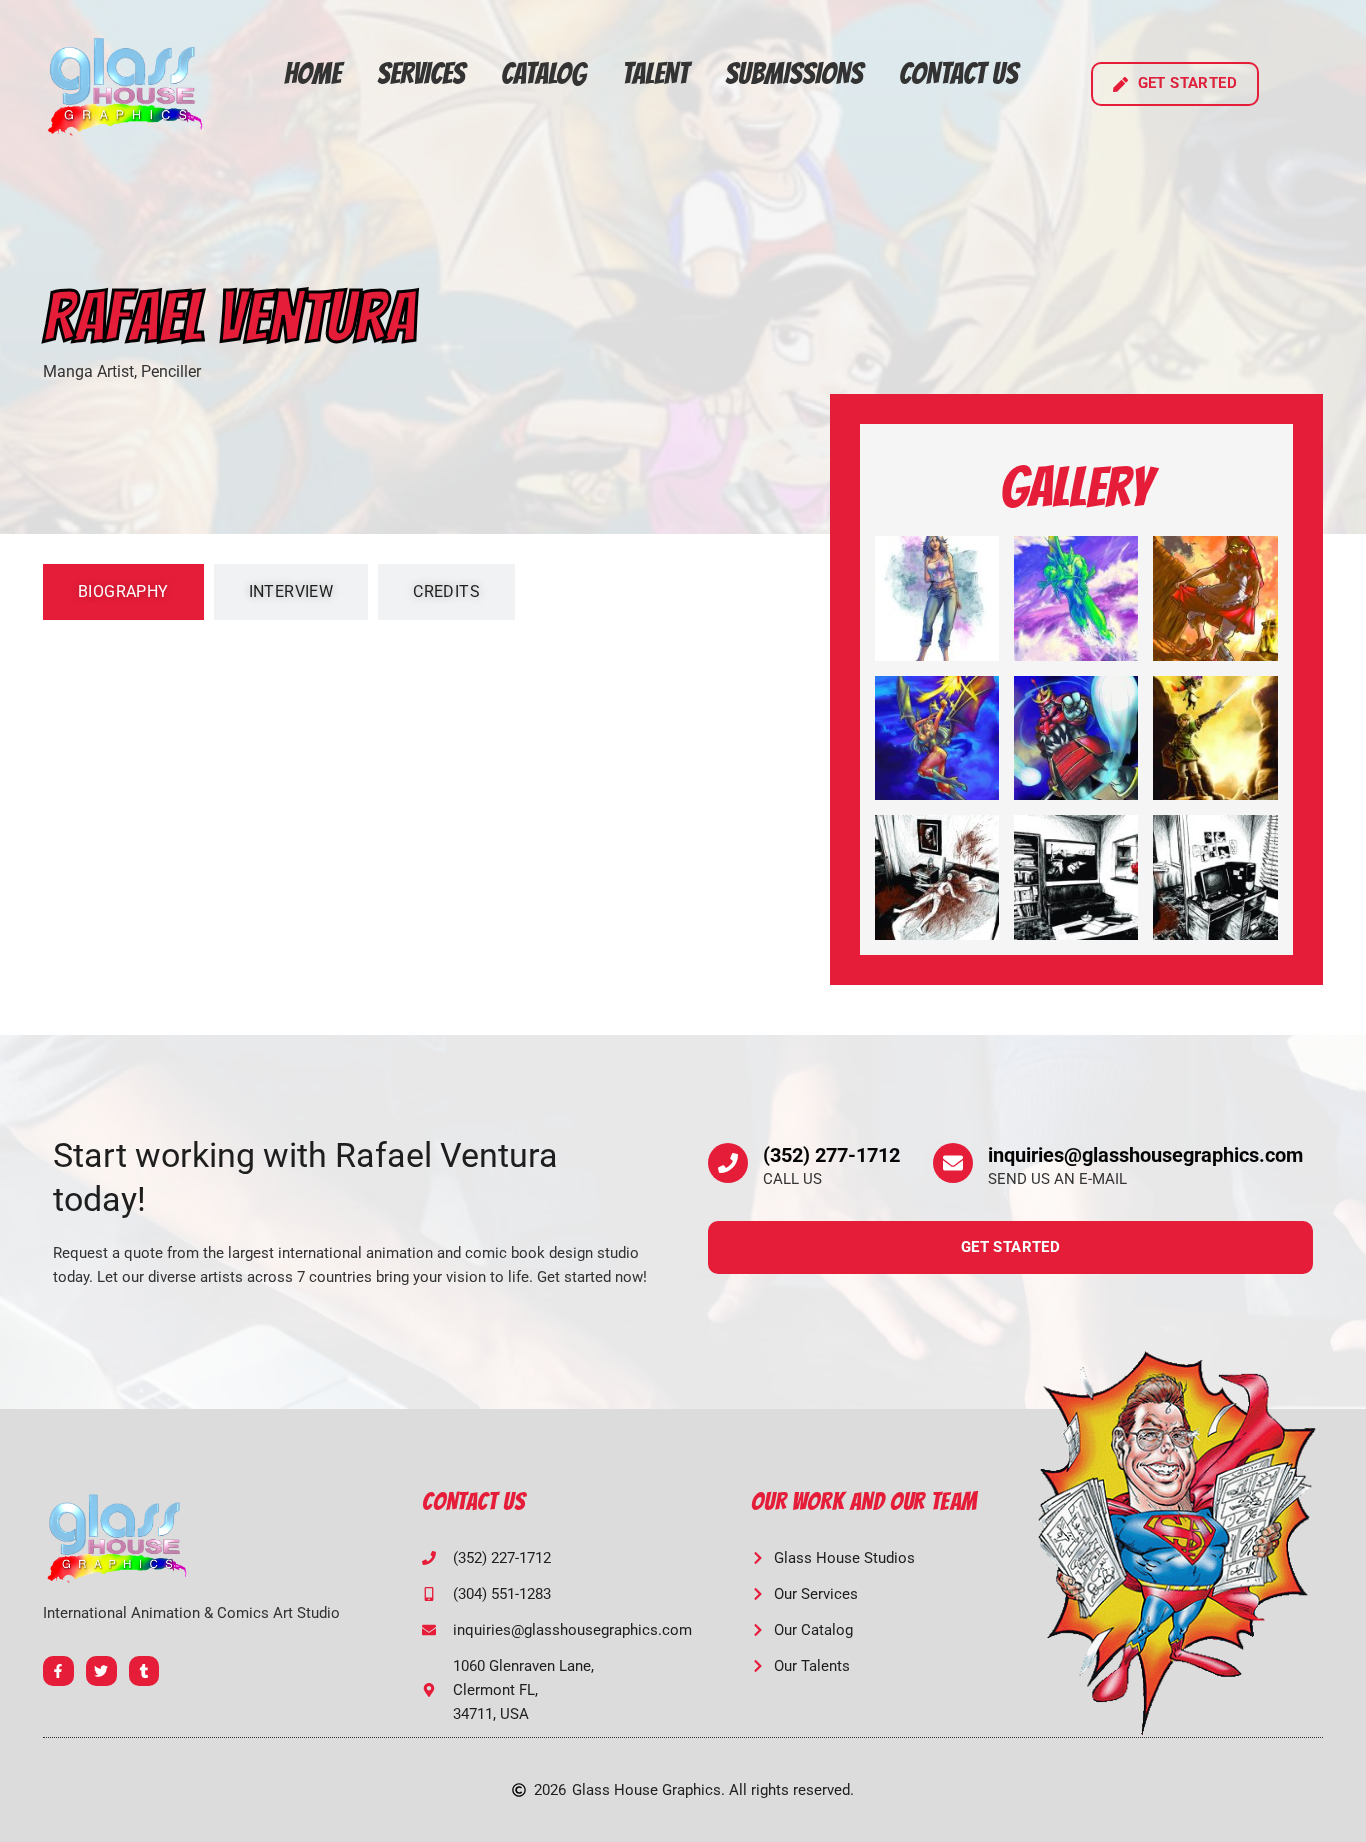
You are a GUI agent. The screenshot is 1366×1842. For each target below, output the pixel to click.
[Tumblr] (144, 1671)
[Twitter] (101, 1671)
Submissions (794, 73)
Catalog (543, 73)
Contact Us (958, 73)
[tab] (123, 592)
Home (312, 73)
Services (421, 73)
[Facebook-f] (58, 1671)
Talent (655, 73)
